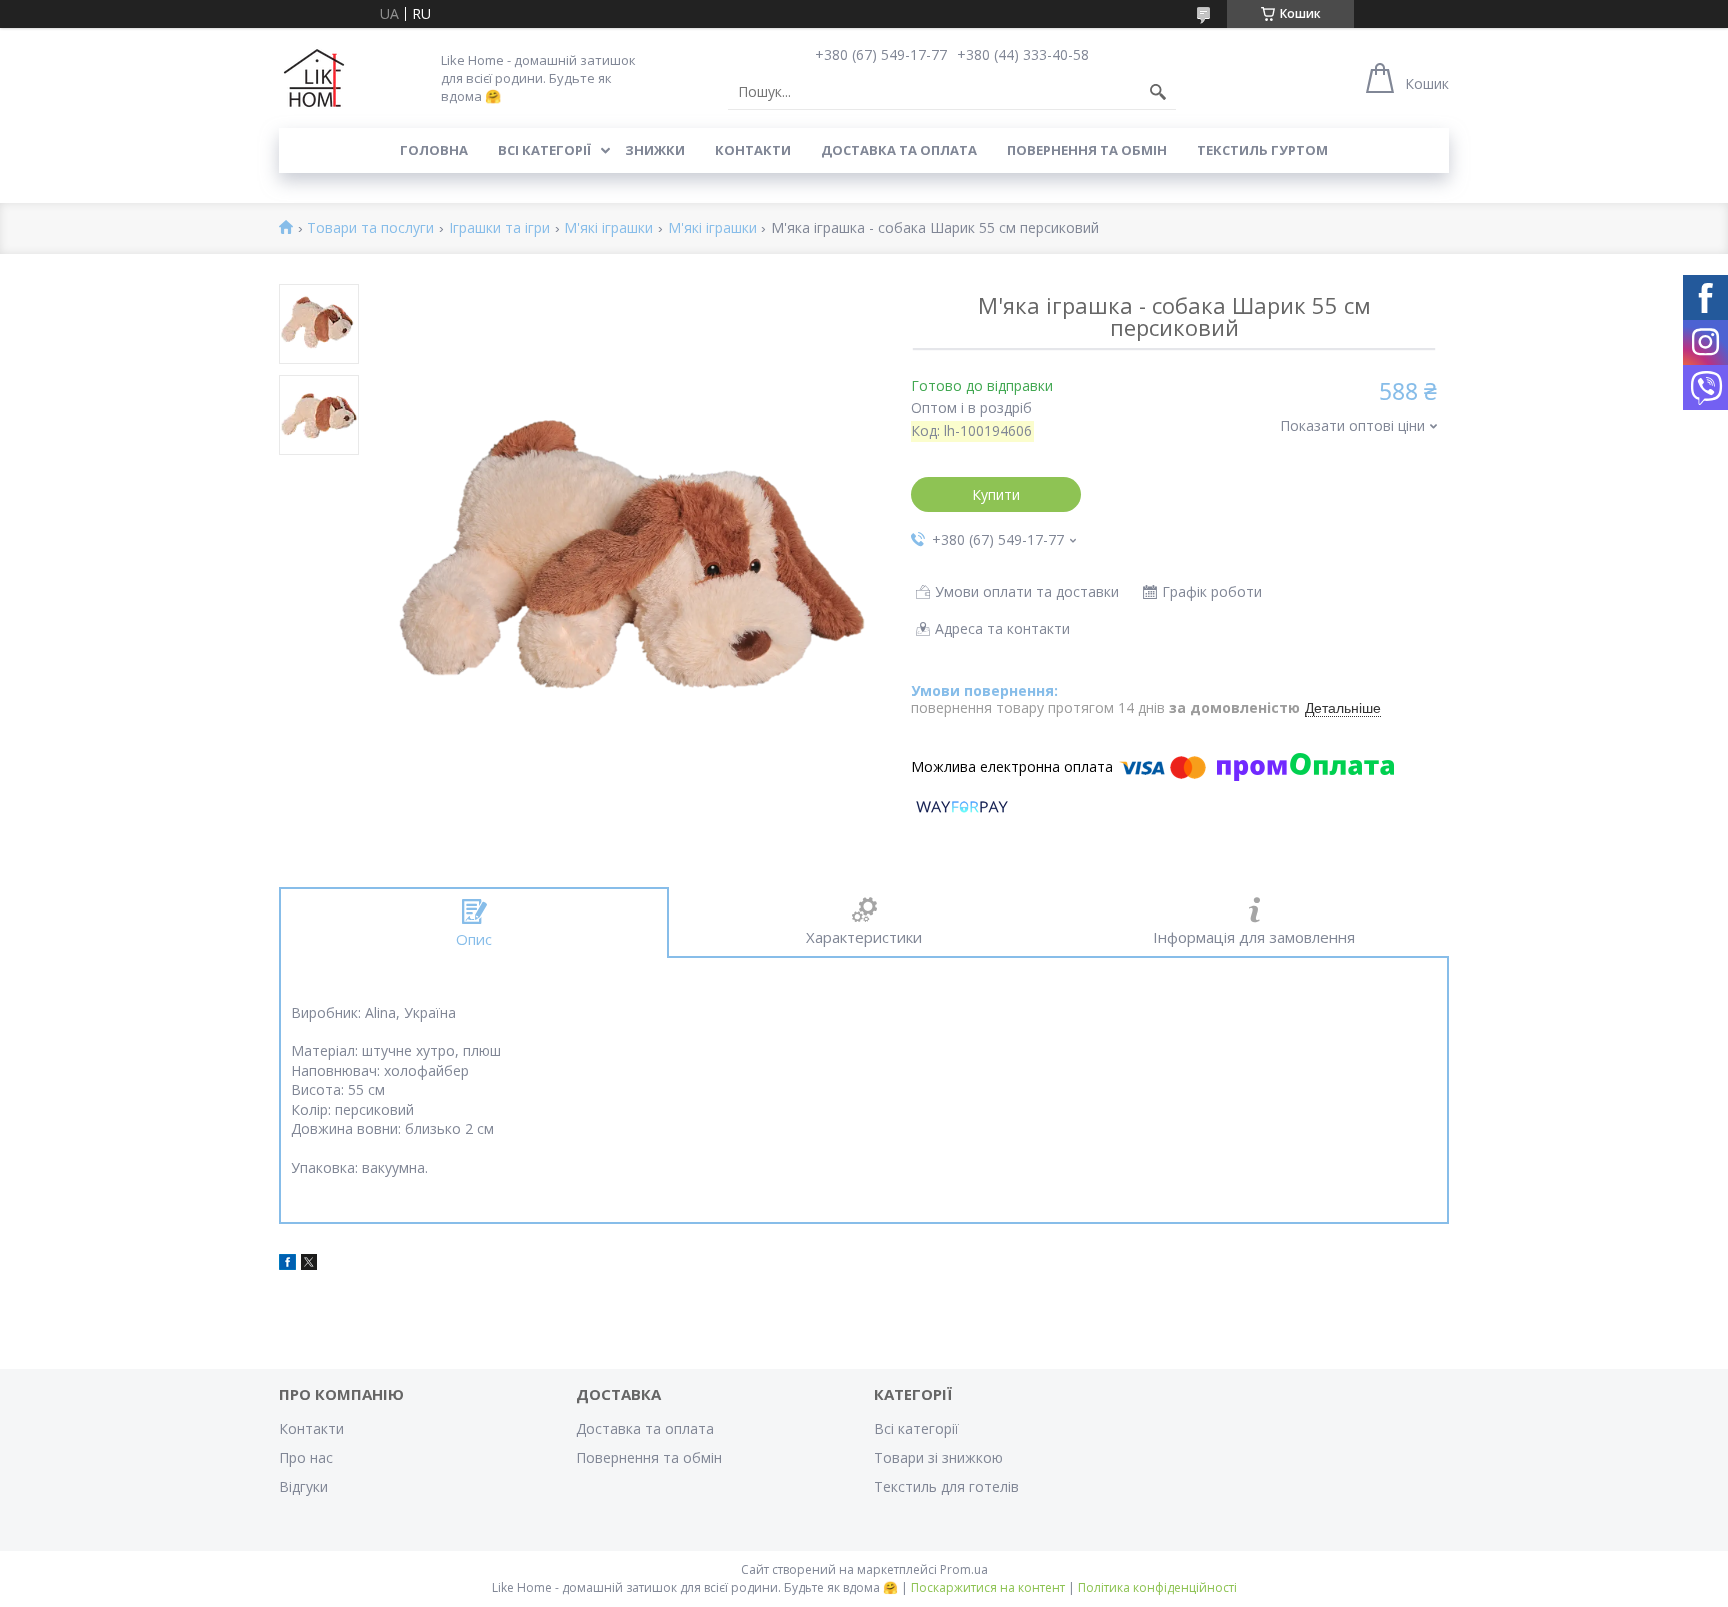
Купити (996, 494)
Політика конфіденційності (1157, 1587)
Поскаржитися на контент (988, 1587)
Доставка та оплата (899, 150)
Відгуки (303, 1486)
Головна (434, 150)
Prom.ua (964, 1569)
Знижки (655, 150)
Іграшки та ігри (499, 228)
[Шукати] (1158, 92)
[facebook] (287, 1264)
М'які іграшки (608, 228)
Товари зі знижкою (938, 1457)
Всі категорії (544, 150)
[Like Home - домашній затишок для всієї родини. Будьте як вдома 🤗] (314, 78)
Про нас (306, 1457)
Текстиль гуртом (1262, 150)
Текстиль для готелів (946, 1486)
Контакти (753, 150)
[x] (309, 1264)
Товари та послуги (370, 228)
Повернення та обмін (1087, 150)
